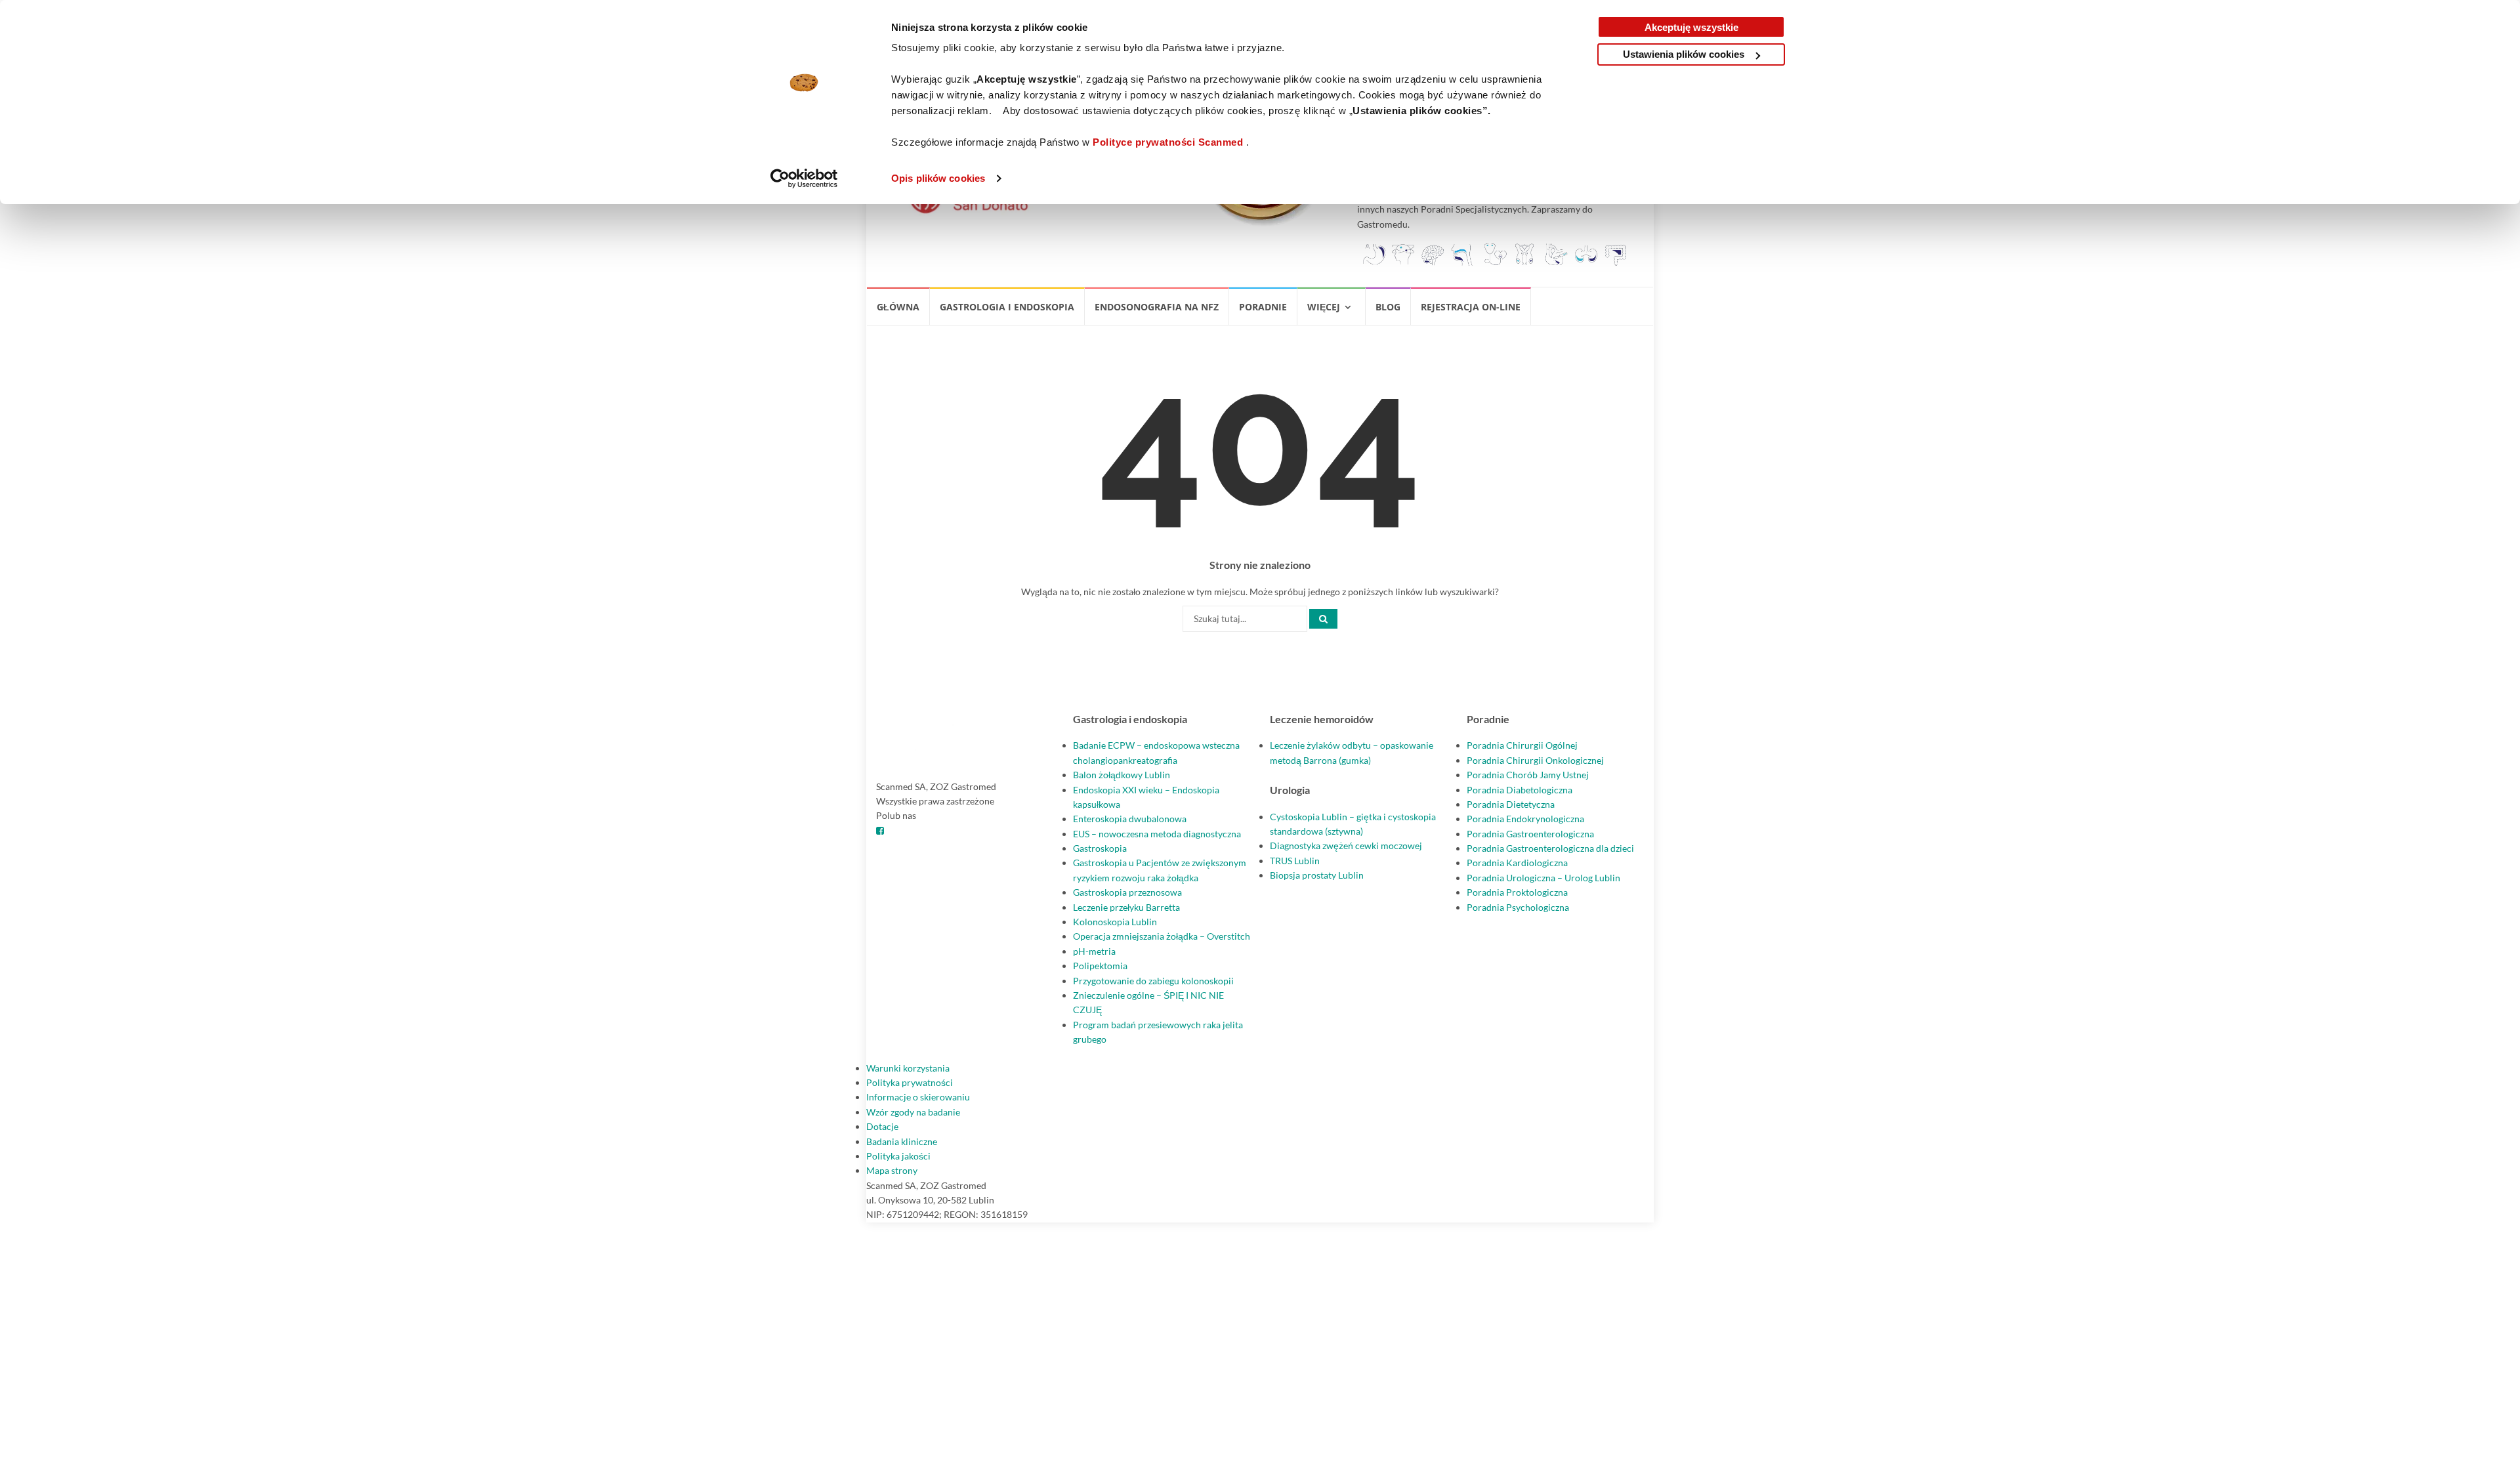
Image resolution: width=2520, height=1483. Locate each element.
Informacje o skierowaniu (918, 1097)
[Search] (1323, 619)
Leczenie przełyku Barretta (1126, 907)
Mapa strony (892, 1170)
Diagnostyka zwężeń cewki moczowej (1346, 846)
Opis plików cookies (938, 178)
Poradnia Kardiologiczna (1517, 863)
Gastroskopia (1100, 848)
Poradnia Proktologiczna (1517, 892)
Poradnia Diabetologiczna (1520, 790)
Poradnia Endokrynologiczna (1525, 819)
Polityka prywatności (910, 1082)
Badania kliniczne (902, 1141)
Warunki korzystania (908, 1068)
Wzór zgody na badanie (913, 1112)
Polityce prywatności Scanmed (1168, 142)
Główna (898, 307)
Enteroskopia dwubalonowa (1130, 819)
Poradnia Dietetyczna (1511, 804)
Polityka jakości (898, 1156)
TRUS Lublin (1295, 861)
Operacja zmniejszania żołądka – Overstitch (1162, 936)
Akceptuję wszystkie (1691, 27)
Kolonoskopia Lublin (1115, 922)
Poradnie (1263, 307)
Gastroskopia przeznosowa (1127, 892)
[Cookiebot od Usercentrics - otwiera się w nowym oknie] (804, 178)
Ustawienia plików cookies (1684, 54)
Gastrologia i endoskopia (1007, 307)
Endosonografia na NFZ (1157, 307)
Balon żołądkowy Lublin (1122, 775)
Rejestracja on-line (1471, 307)
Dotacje (882, 1126)
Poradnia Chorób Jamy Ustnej (1528, 775)
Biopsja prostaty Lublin (1317, 875)
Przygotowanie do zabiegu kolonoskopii (1153, 981)
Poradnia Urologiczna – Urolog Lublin (1543, 878)
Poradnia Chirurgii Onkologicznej (1535, 760)
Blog (1388, 307)
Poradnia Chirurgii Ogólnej (1522, 745)
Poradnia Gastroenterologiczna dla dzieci (1550, 848)
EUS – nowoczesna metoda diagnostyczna (1157, 834)
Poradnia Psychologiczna (1518, 907)
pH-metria (1094, 951)
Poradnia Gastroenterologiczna (1530, 834)
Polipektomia (1100, 966)
